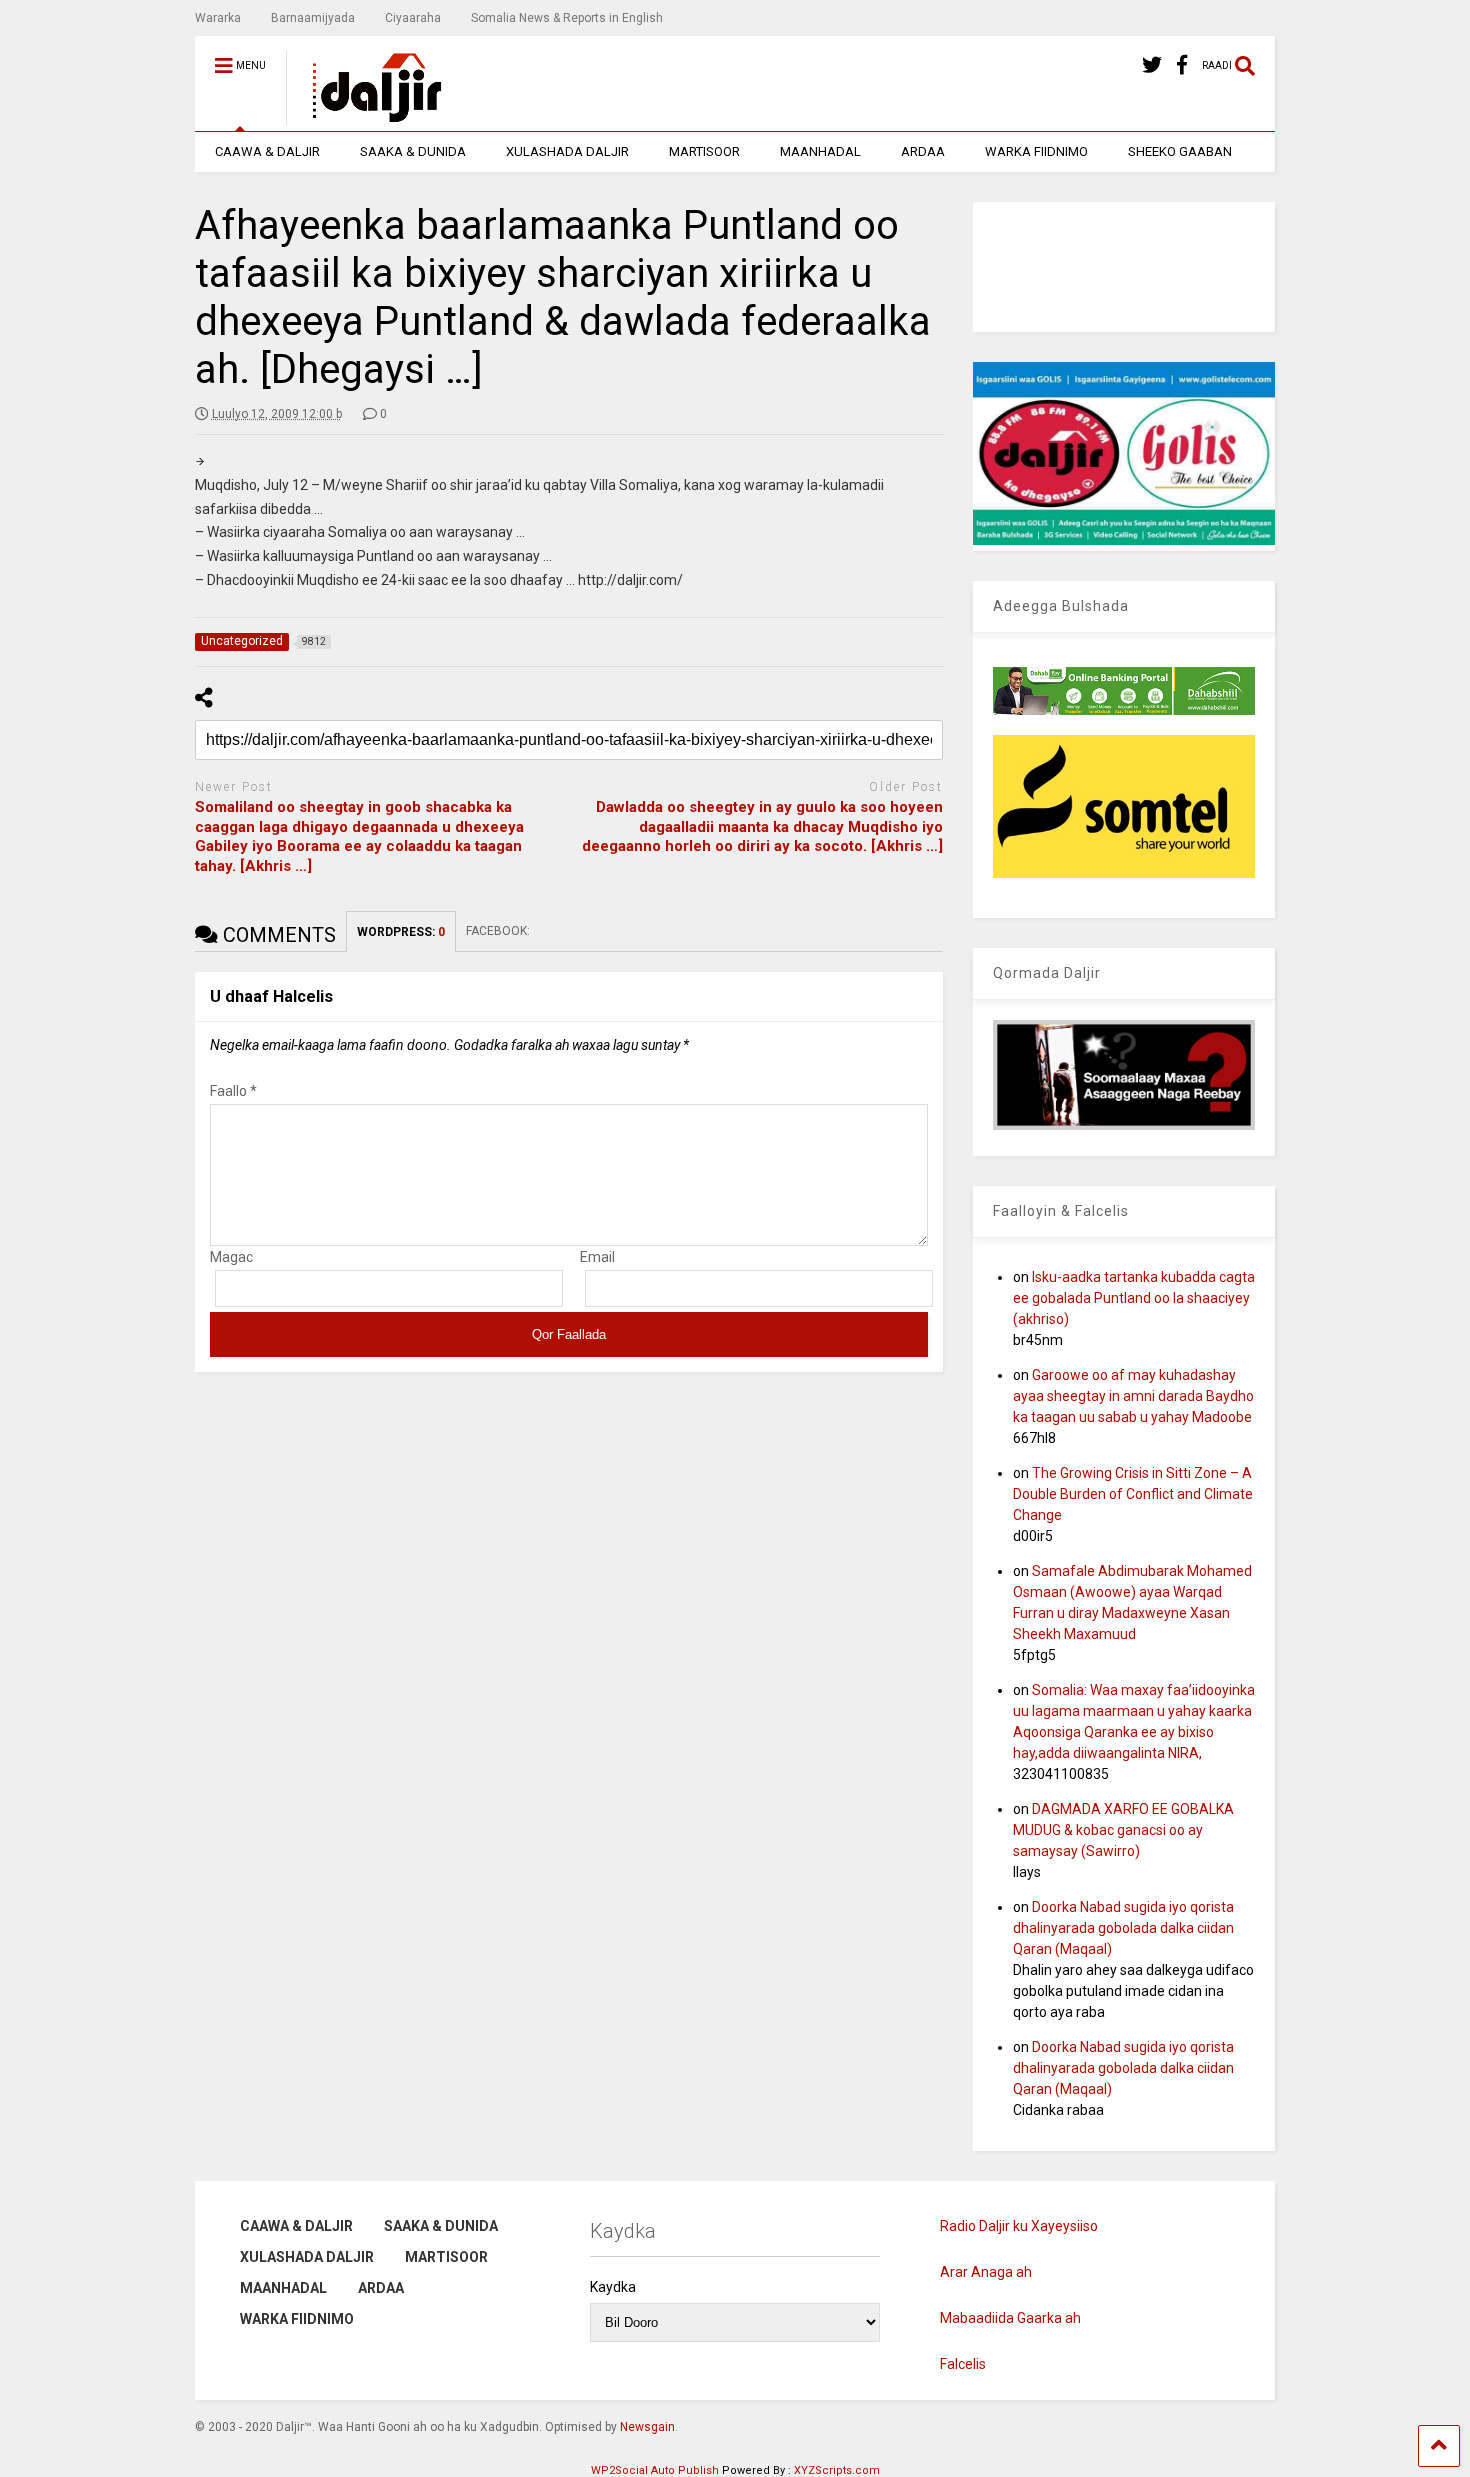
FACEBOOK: (499, 931)
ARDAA (923, 151)
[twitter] (1152, 65)
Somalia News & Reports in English (567, 18)
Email (597, 1257)
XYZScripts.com (837, 2470)
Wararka (218, 18)
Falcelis (963, 2364)
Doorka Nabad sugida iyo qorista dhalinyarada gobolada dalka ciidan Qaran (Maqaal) (1123, 1928)
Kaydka (613, 2287)
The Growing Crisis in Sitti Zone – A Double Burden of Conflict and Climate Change (1133, 1494)
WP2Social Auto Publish (655, 2470)
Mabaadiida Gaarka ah (1010, 2318)
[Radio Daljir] (366, 116)
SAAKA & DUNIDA (413, 151)
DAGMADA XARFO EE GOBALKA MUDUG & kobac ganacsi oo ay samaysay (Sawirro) (1123, 1830)
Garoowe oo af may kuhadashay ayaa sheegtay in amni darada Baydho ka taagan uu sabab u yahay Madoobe (1133, 1396)
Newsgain (647, 2427)
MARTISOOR (704, 151)
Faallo (233, 1091)
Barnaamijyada (313, 18)
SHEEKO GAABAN (1180, 151)
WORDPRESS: (401, 932)
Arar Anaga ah (986, 2272)
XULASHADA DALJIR (567, 151)
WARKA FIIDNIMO (1036, 151)
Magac (231, 1257)
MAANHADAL (820, 151)
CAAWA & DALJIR (267, 151)
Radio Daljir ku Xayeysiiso (1019, 2226)
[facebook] (1182, 65)
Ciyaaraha (413, 18)
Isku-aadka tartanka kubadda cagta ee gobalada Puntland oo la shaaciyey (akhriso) (1134, 1298)
